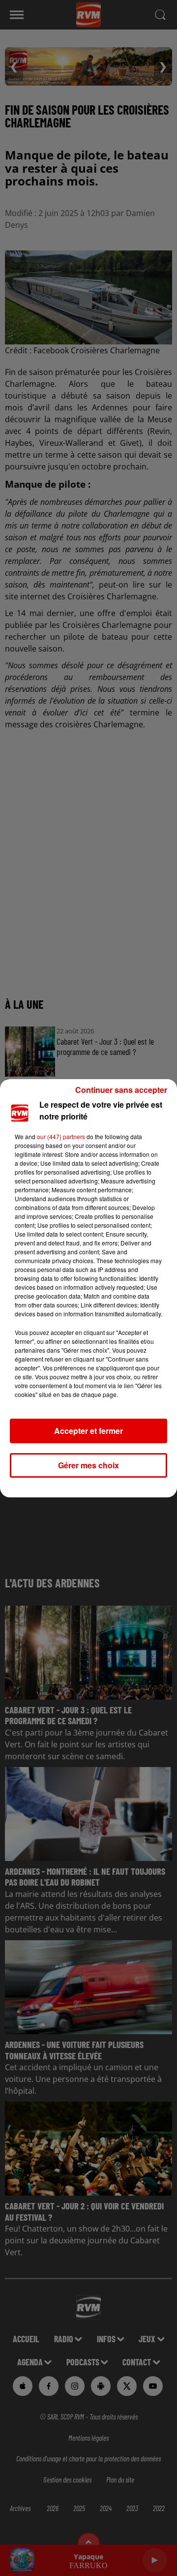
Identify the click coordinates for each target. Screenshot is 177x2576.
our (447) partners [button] (61, 1136)
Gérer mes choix (88, 1465)
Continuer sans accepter (121, 1090)
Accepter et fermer (88, 1431)
